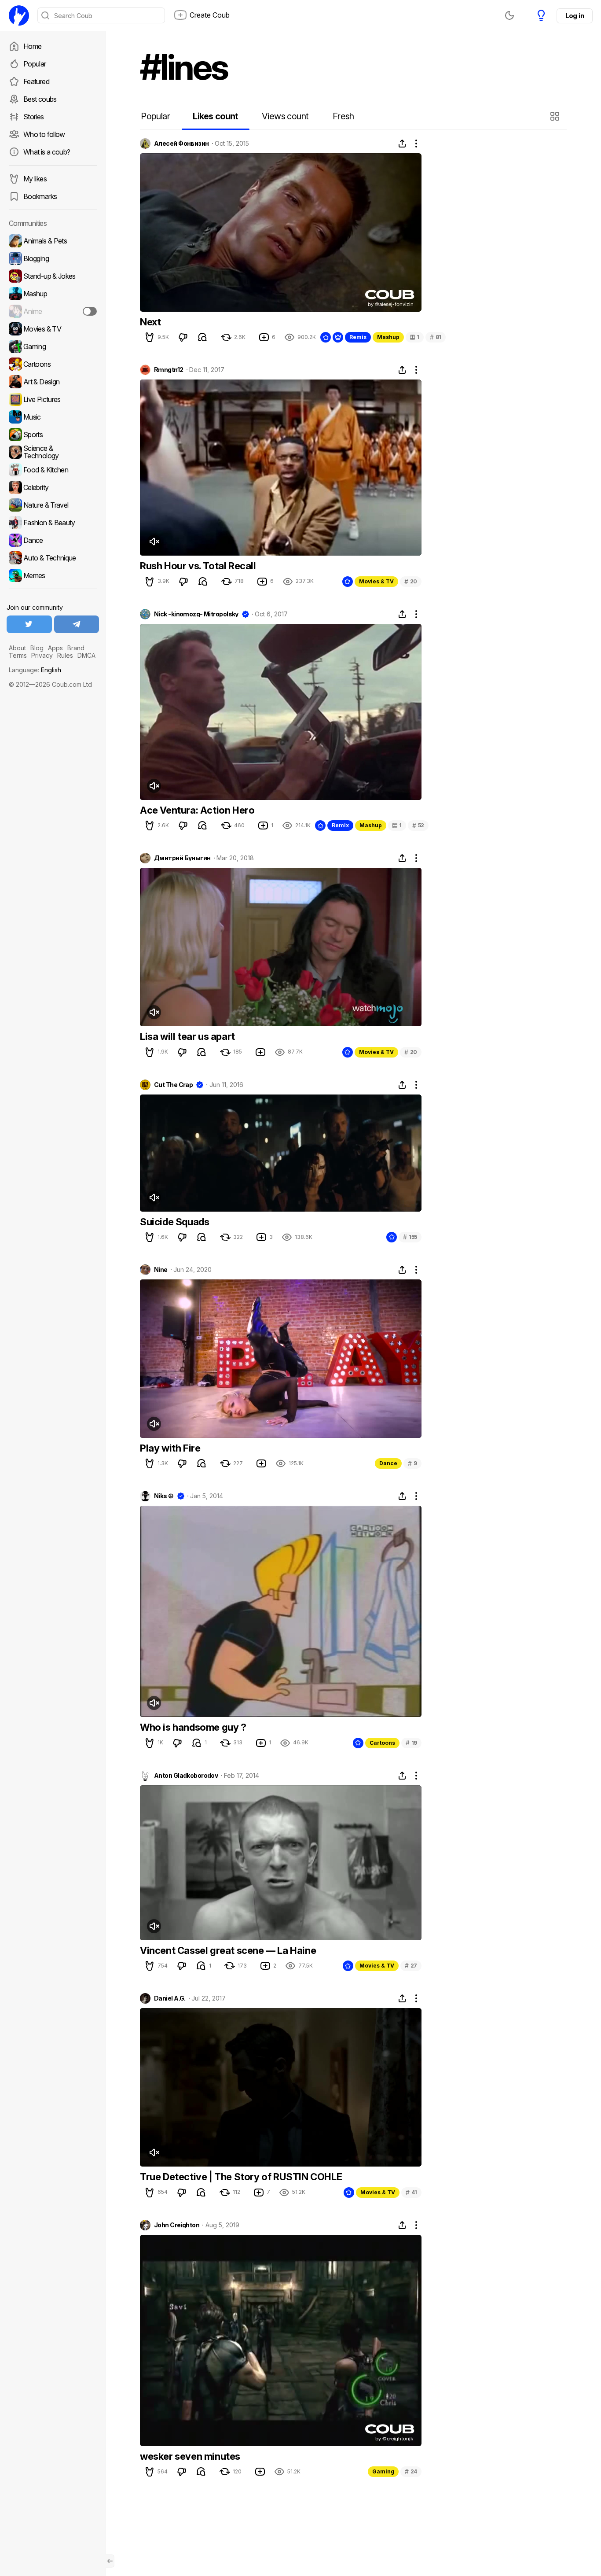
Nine (161, 1270)
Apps (55, 648)
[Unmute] (154, 542)
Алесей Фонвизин (181, 144)
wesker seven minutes (190, 2456)
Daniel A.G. (170, 1998)
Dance (388, 1463)
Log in (575, 16)
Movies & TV (376, 581)
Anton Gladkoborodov (186, 1776)
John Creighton (177, 2225)
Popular (35, 64)
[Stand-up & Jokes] (53, 276)
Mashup (388, 337)
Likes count (215, 116)
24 (411, 2471)
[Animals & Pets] (53, 241)
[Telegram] (77, 624)
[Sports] (53, 435)
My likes (35, 179)
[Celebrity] (53, 487)
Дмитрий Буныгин (182, 858)
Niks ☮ (164, 1496)
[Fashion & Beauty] (53, 523)
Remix (358, 337)
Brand (76, 648)
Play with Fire (170, 1448)
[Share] (402, 144)
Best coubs (40, 99)
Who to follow (44, 134)
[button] (556, 116)
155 (410, 1237)
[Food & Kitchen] (53, 470)
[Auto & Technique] (53, 558)
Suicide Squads (174, 1222)
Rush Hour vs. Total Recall (198, 566)
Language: (35, 670)
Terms (18, 655)
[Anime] (53, 311)
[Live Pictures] (53, 399)
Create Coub (210, 15)
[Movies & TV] (53, 329)
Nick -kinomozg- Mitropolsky (196, 614)
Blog (37, 648)
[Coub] (19, 15)
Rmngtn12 (169, 370)
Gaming (383, 2471)
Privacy (42, 655)
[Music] (53, 417)
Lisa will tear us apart (187, 1036)
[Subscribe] (90, 311)
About (17, 648)
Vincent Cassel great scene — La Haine (228, 1950)
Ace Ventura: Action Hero (197, 810)
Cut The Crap (173, 1085)
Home (32, 46)
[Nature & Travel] (53, 505)
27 (411, 1966)
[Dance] (53, 540)
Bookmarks (40, 196)
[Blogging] (53, 258)
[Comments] (202, 337)
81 (436, 337)
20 (411, 581)
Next (150, 322)
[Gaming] (53, 346)
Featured (36, 81)
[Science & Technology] (53, 452)
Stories (34, 117)
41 (411, 2192)
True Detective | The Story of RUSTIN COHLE (241, 2177)
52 (418, 825)
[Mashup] (53, 294)
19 (411, 1743)
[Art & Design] (53, 382)
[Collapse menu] (110, 2561)
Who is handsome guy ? (193, 1727)
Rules (65, 655)
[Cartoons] (53, 364)
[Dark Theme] (509, 15)
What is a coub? (47, 152)
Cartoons (382, 1743)
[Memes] (53, 575)
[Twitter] (29, 624)
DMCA (86, 655)
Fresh (343, 116)
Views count (285, 116)
